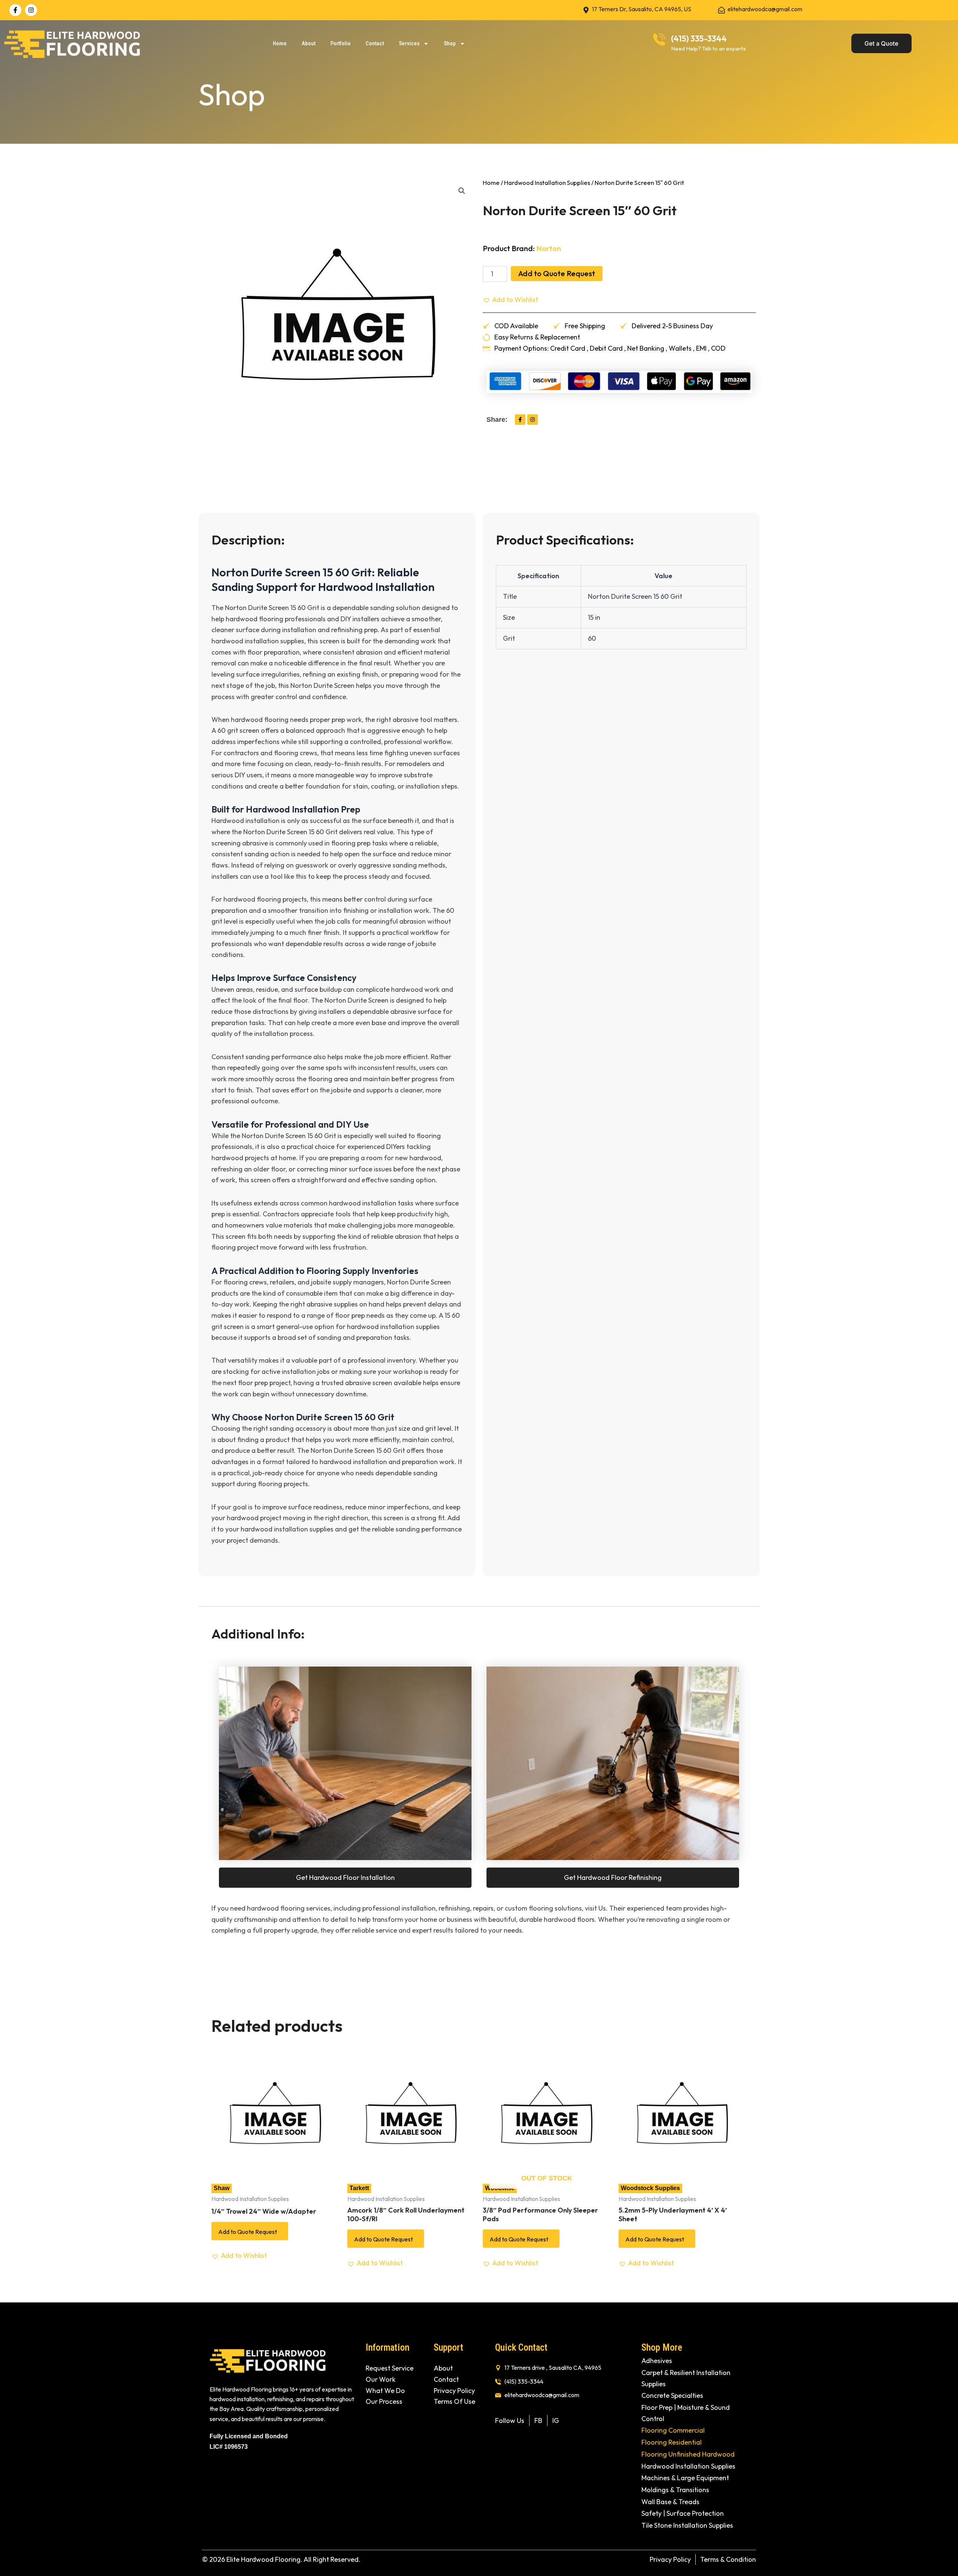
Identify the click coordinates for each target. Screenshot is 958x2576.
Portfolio (341, 43)
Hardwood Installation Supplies (547, 182)
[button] (462, 191)
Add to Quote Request (557, 273)
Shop (450, 43)
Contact (375, 43)
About (309, 43)
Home (280, 43)
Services (409, 43)
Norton (549, 248)
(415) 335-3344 (699, 39)
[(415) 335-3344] (659, 39)
